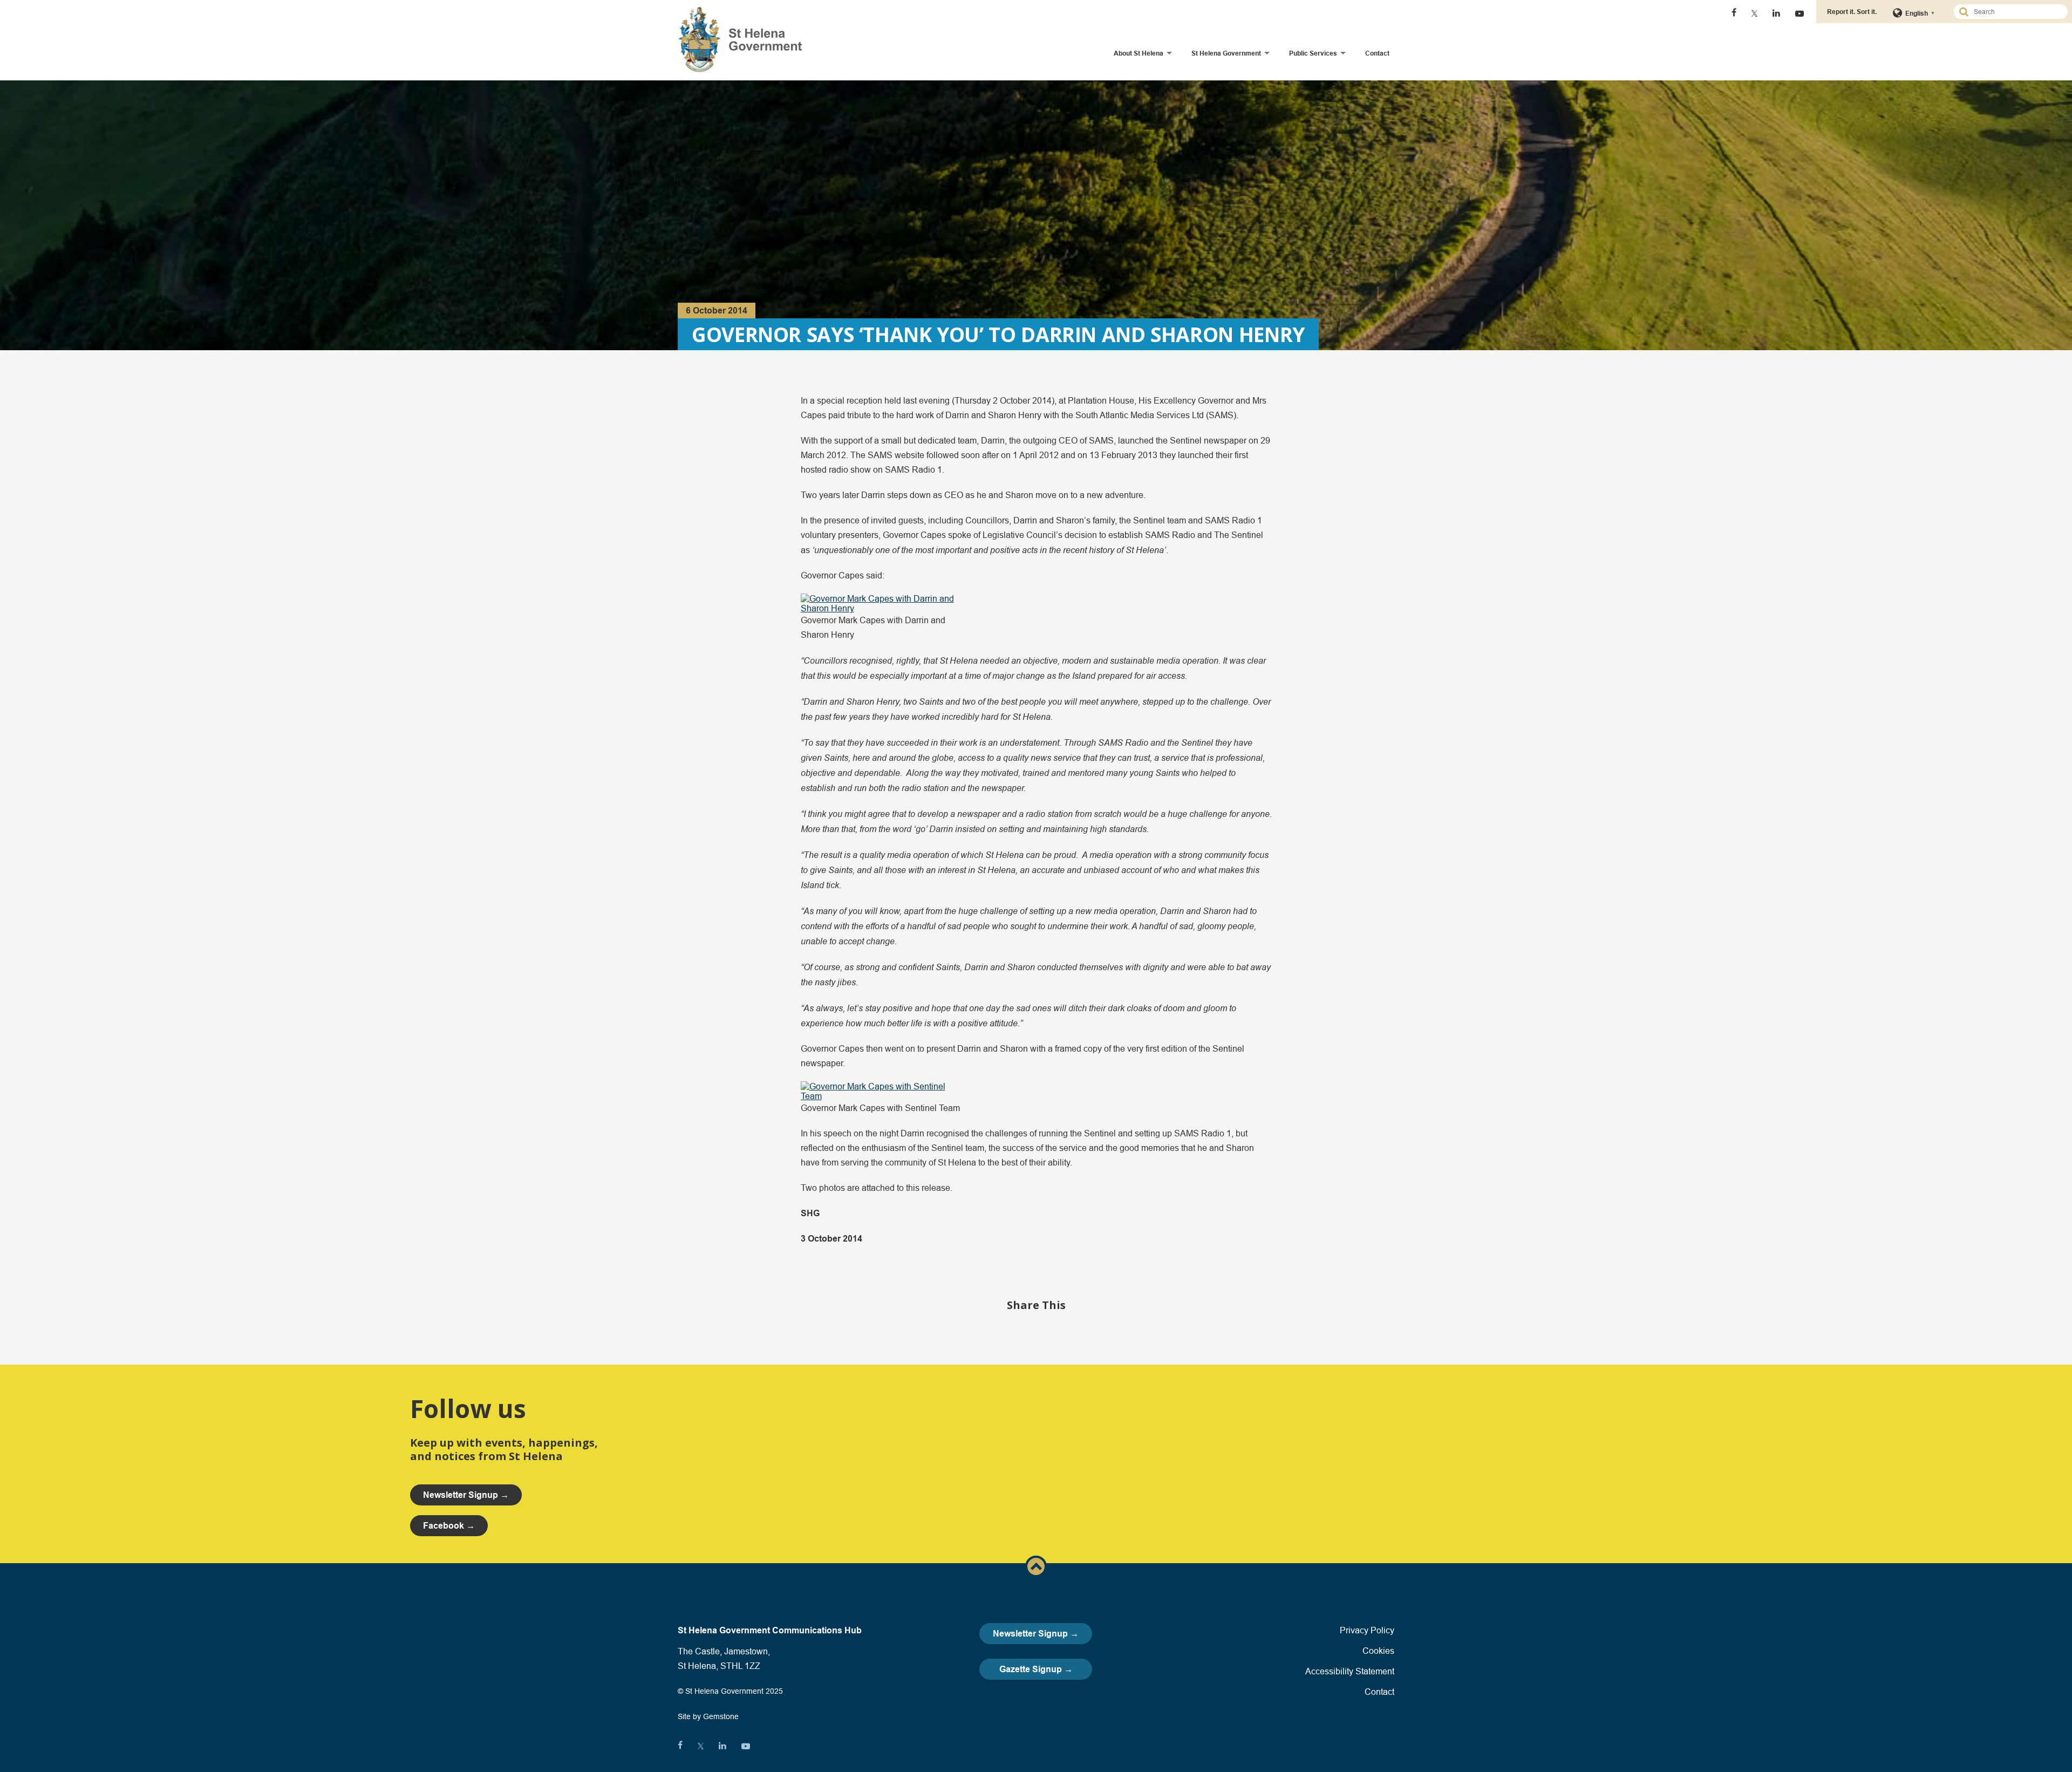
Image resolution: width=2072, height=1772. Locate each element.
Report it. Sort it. (1852, 12)
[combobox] (2015, 12)
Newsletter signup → (466, 1495)
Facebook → (449, 1526)
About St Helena (1139, 53)
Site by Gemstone (708, 1716)
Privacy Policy (1367, 1630)
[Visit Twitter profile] (1754, 13)
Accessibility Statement (1350, 1671)
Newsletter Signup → (1036, 1634)
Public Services (1313, 53)
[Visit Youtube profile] (1800, 13)
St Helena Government (1226, 53)
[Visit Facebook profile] (1734, 13)
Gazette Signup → (1036, 1669)
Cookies (1378, 1651)
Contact (1377, 53)
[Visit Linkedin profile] (1776, 13)
